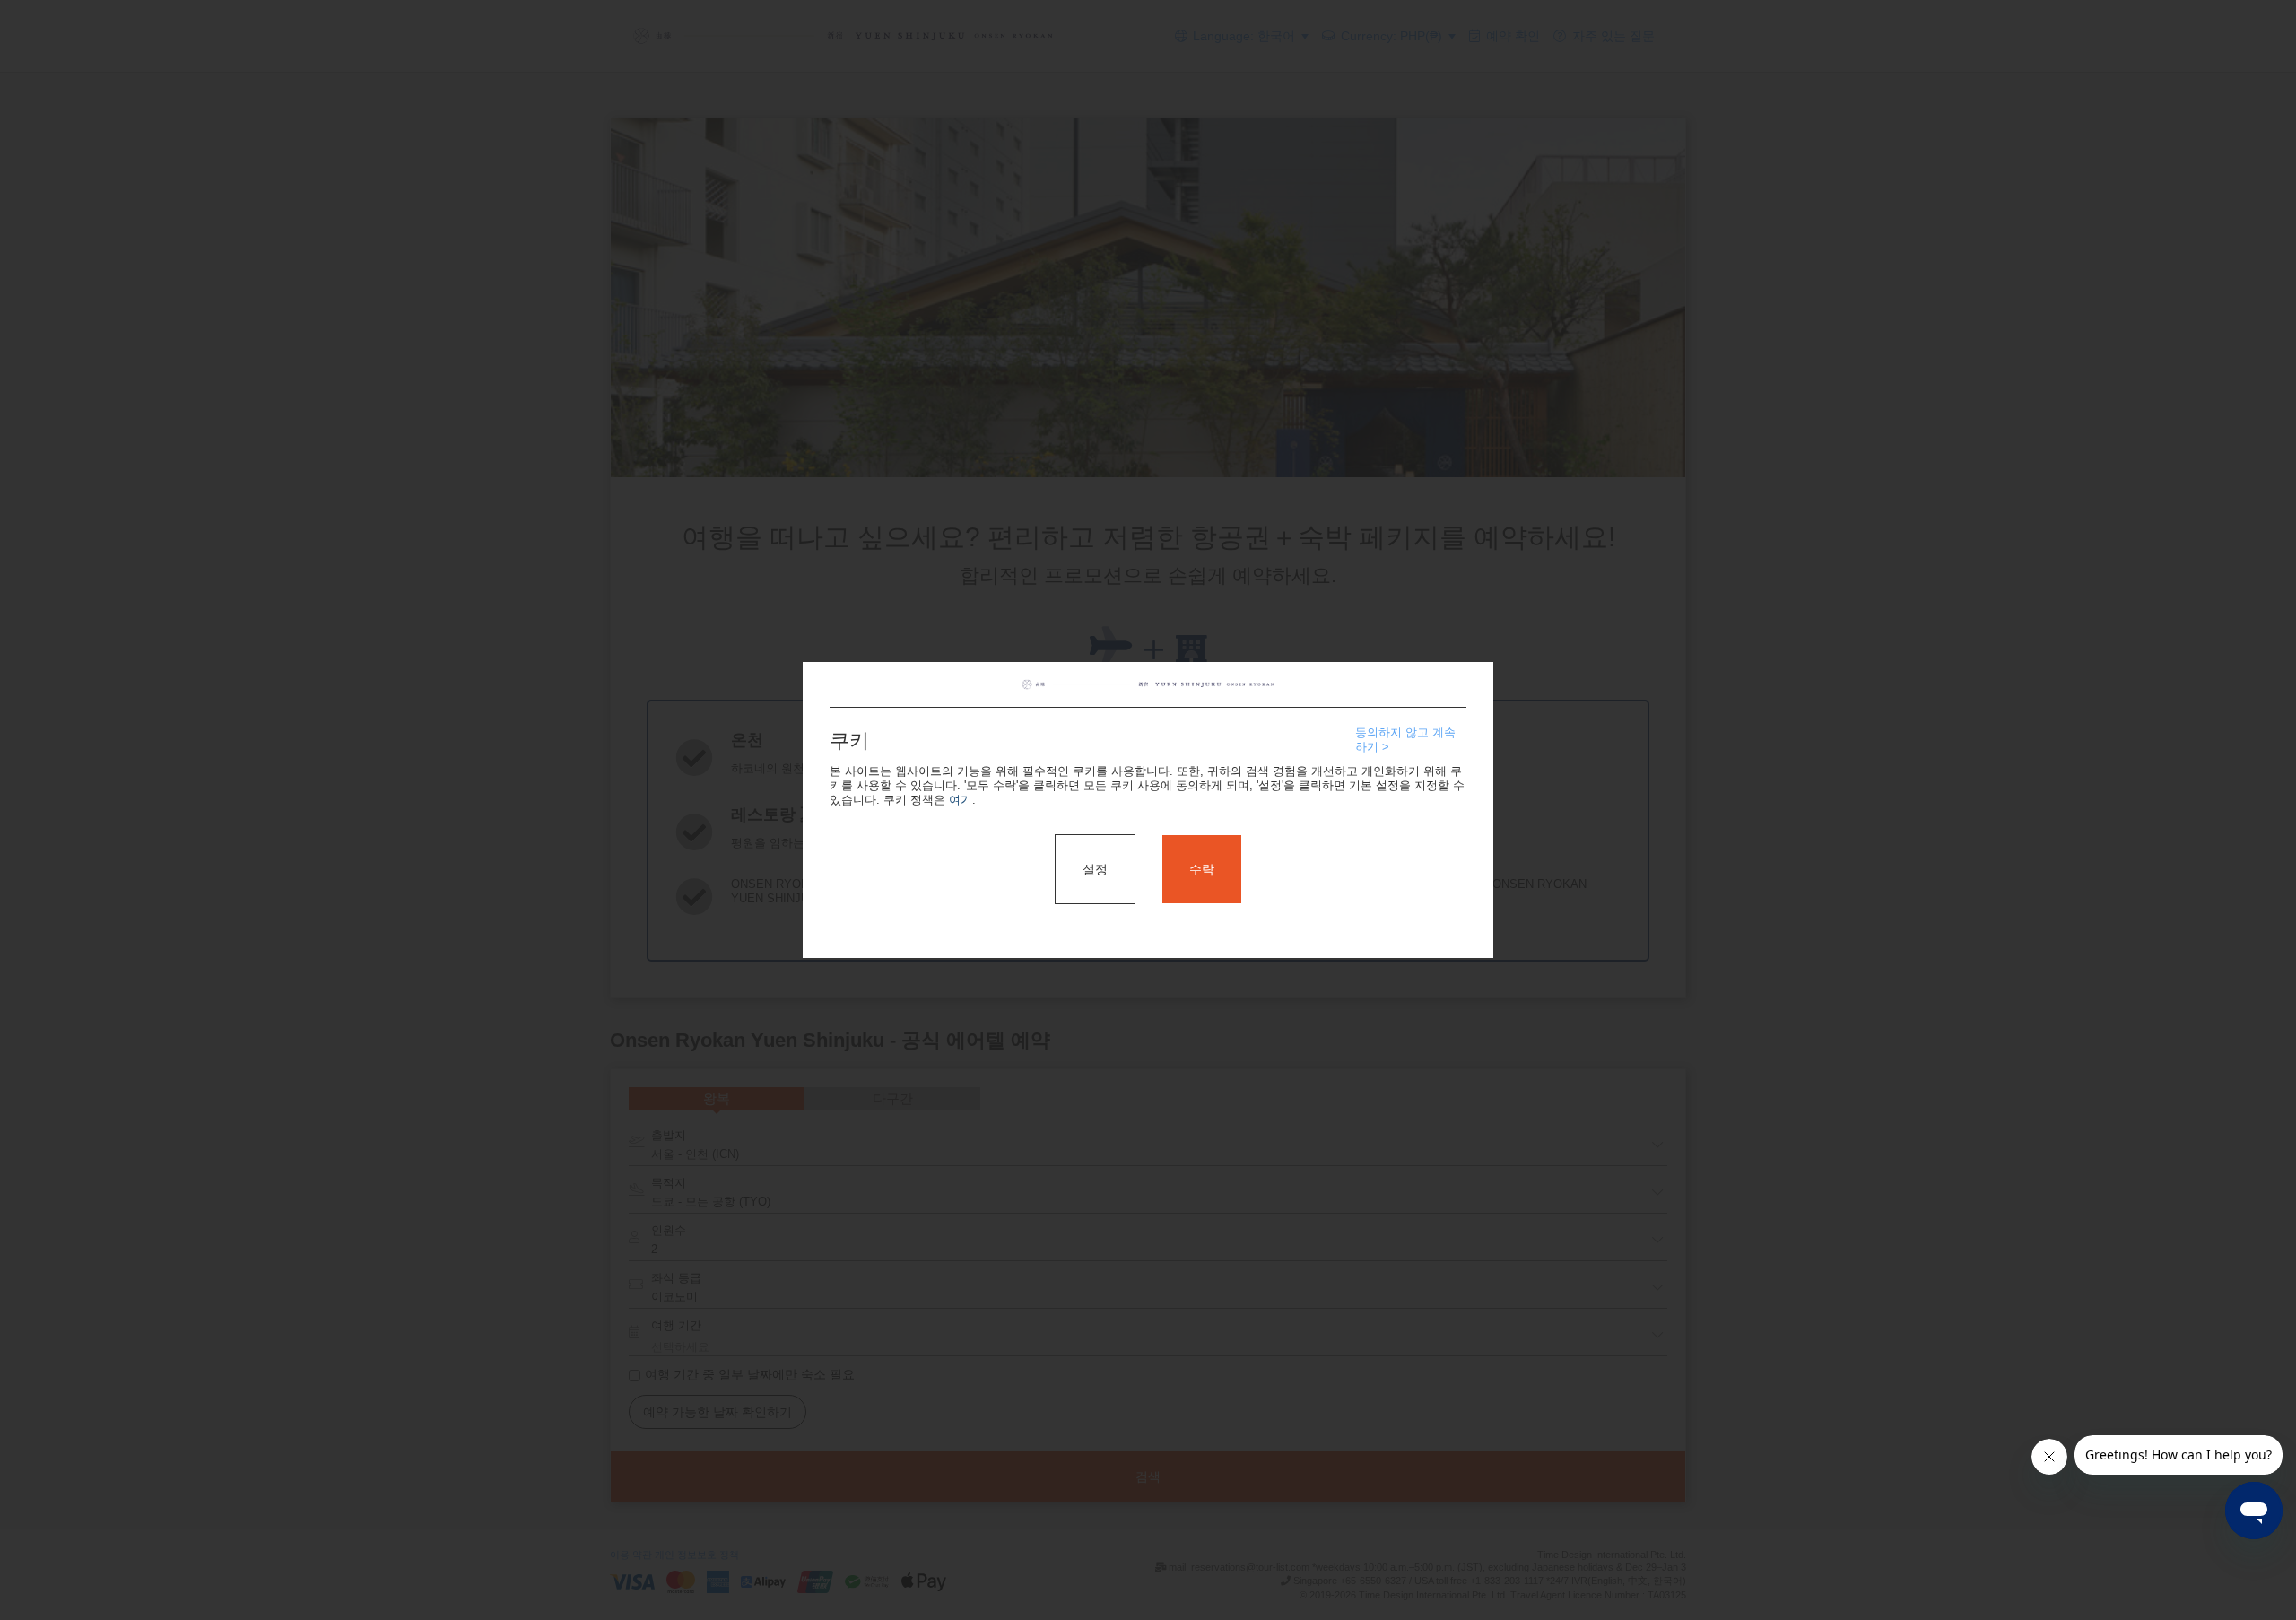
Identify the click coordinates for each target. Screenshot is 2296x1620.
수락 (1202, 869)
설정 (1095, 869)
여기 (961, 800)
